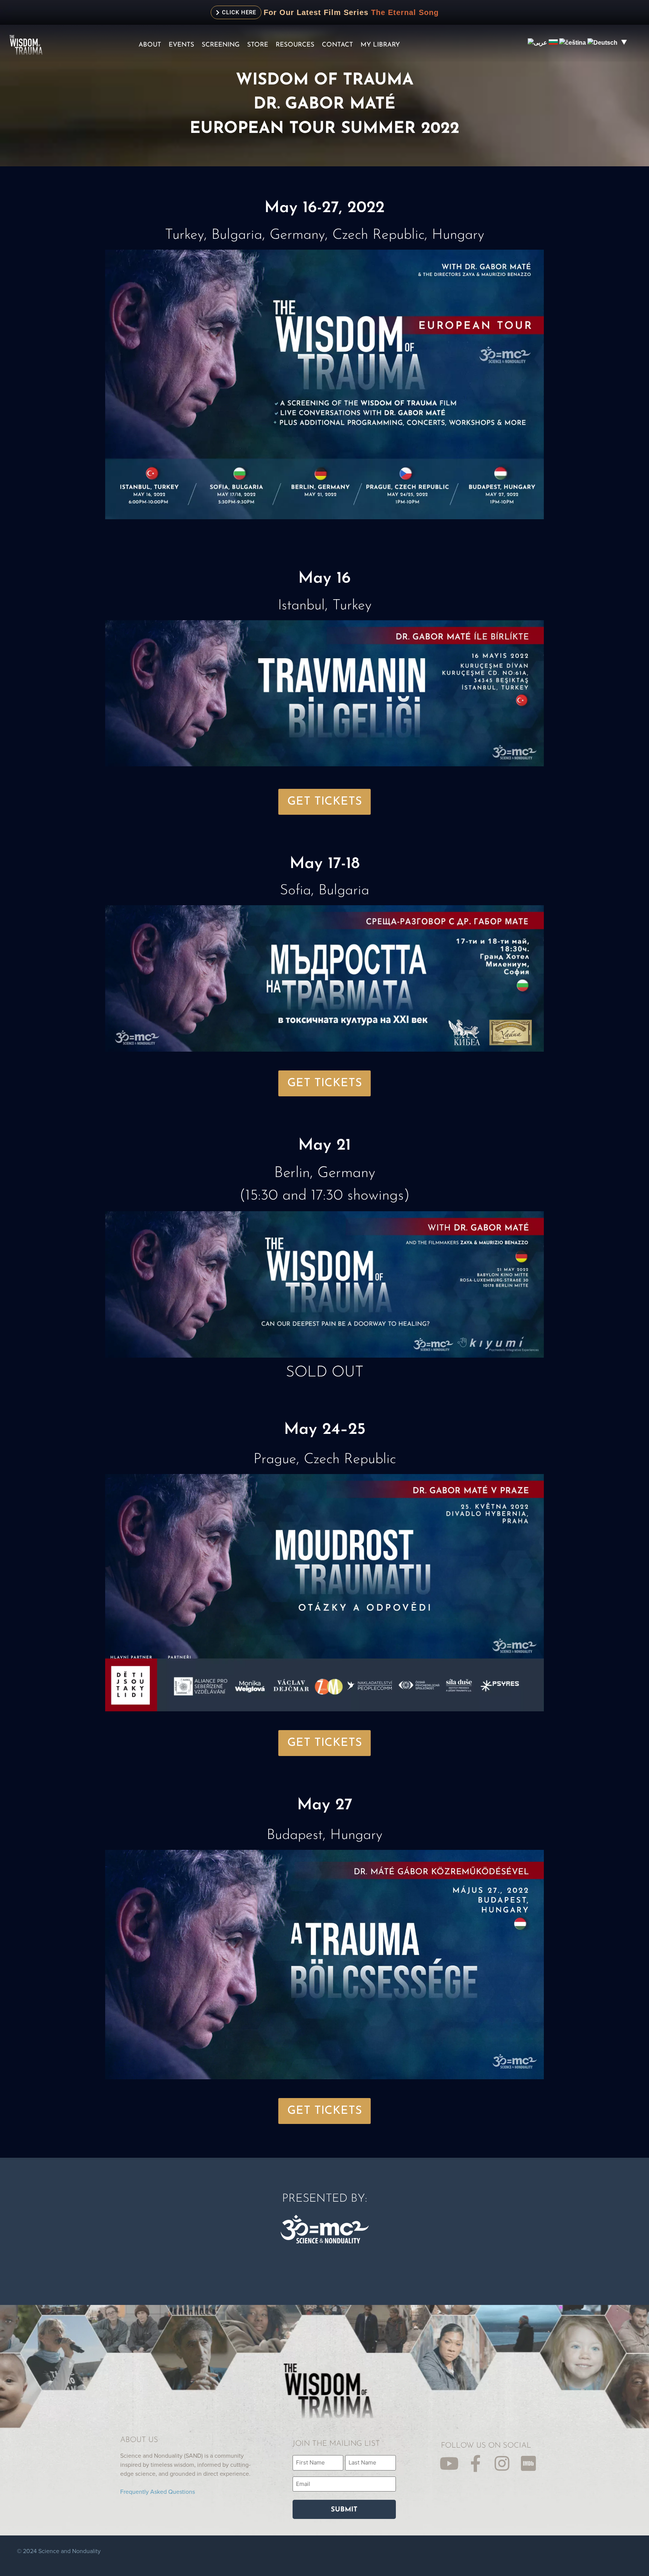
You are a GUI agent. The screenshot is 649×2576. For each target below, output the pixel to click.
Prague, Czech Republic (325, 1460)
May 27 (325, 1805)
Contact (337, 45)
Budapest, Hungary (324, 1835)
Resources (295, 45)
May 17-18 (325, 864)
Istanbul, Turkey (325, 606)
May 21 (324, 1146)
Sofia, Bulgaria (324, 891)
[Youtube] (449, 2464)
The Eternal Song (405, 12)
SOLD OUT (325, 1373)
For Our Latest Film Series (316, 12)
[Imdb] (528, 2464)
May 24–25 (325, 1430)
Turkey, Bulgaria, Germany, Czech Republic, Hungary (324, 235)
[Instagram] (502, 2464)
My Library (380, 45)
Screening (221, 45)
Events (181, 45)
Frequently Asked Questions (158, 2492)
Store (258, 45)
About (150, 45)
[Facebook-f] (476, 2464)
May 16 (324, 579)
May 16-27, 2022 (324, 208)
